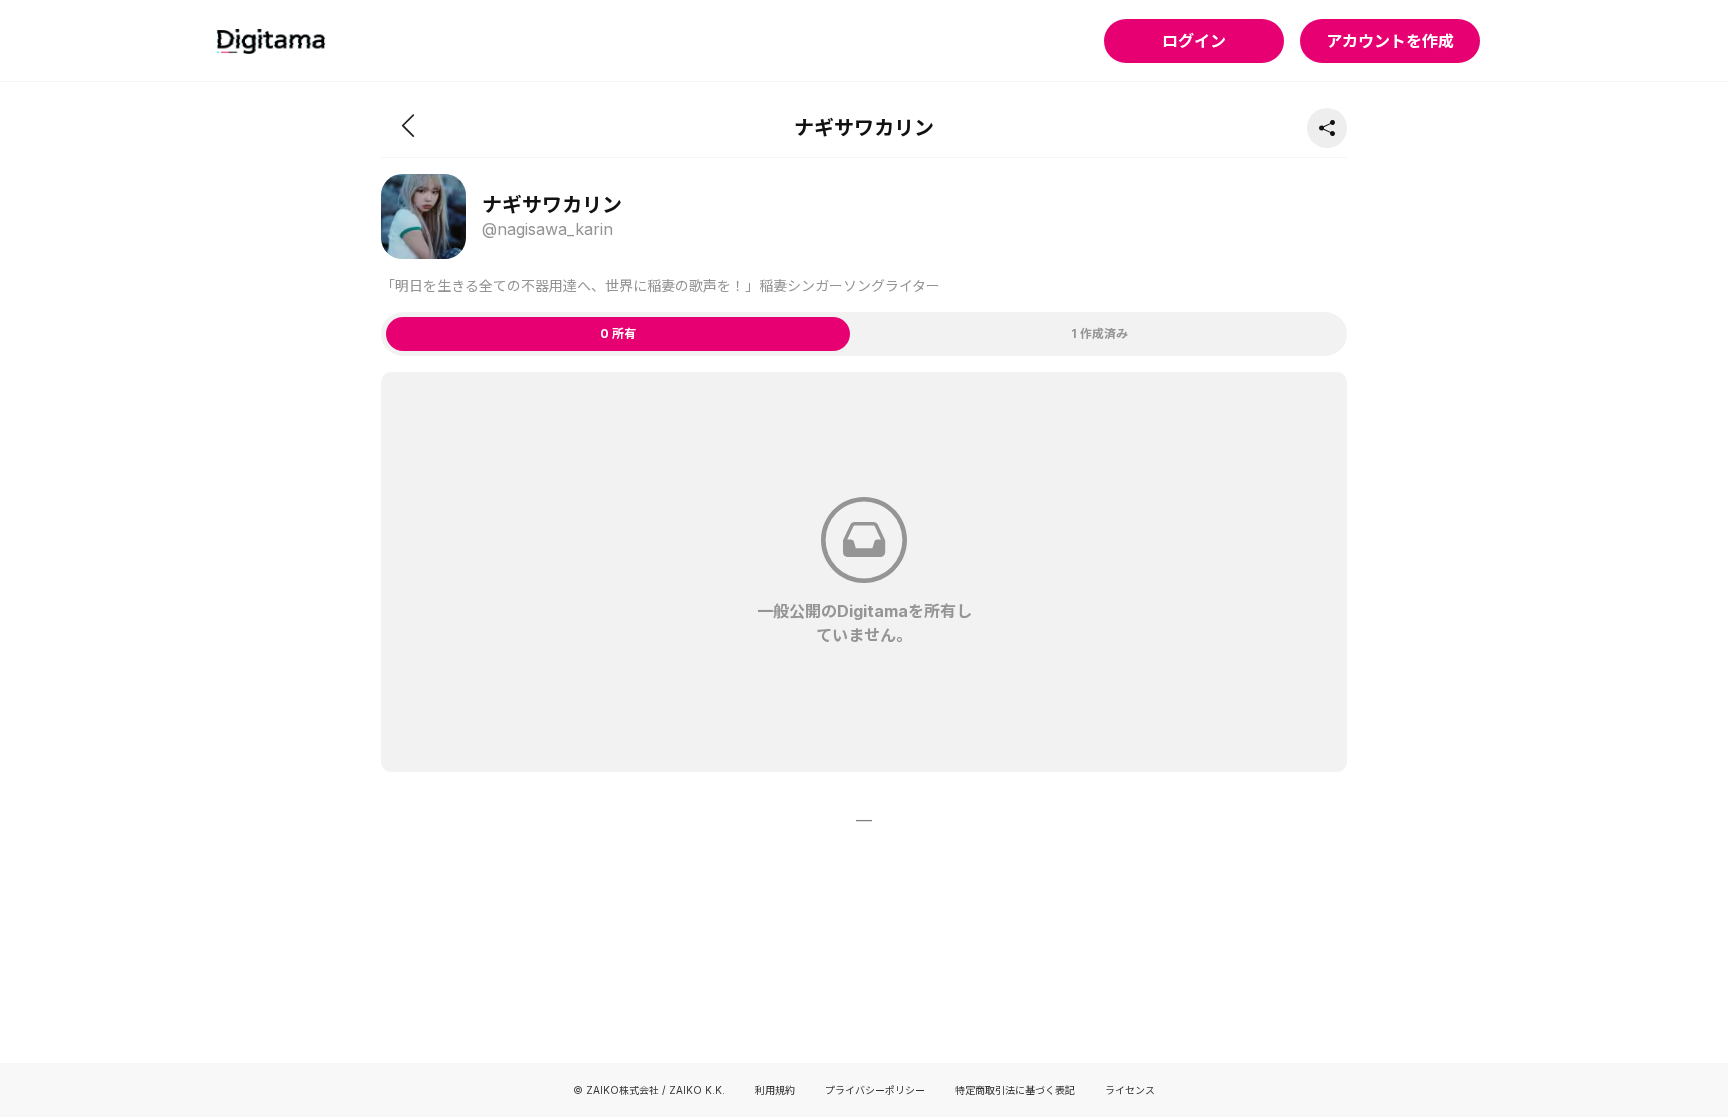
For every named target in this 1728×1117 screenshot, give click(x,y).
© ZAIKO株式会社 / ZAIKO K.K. (649, 1090)
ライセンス (1130, 1090)
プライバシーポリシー (875, 1090)
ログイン (1194, 41)
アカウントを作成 (1390, 41)
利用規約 (775, 1090)
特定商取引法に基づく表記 (1015, 1090)
